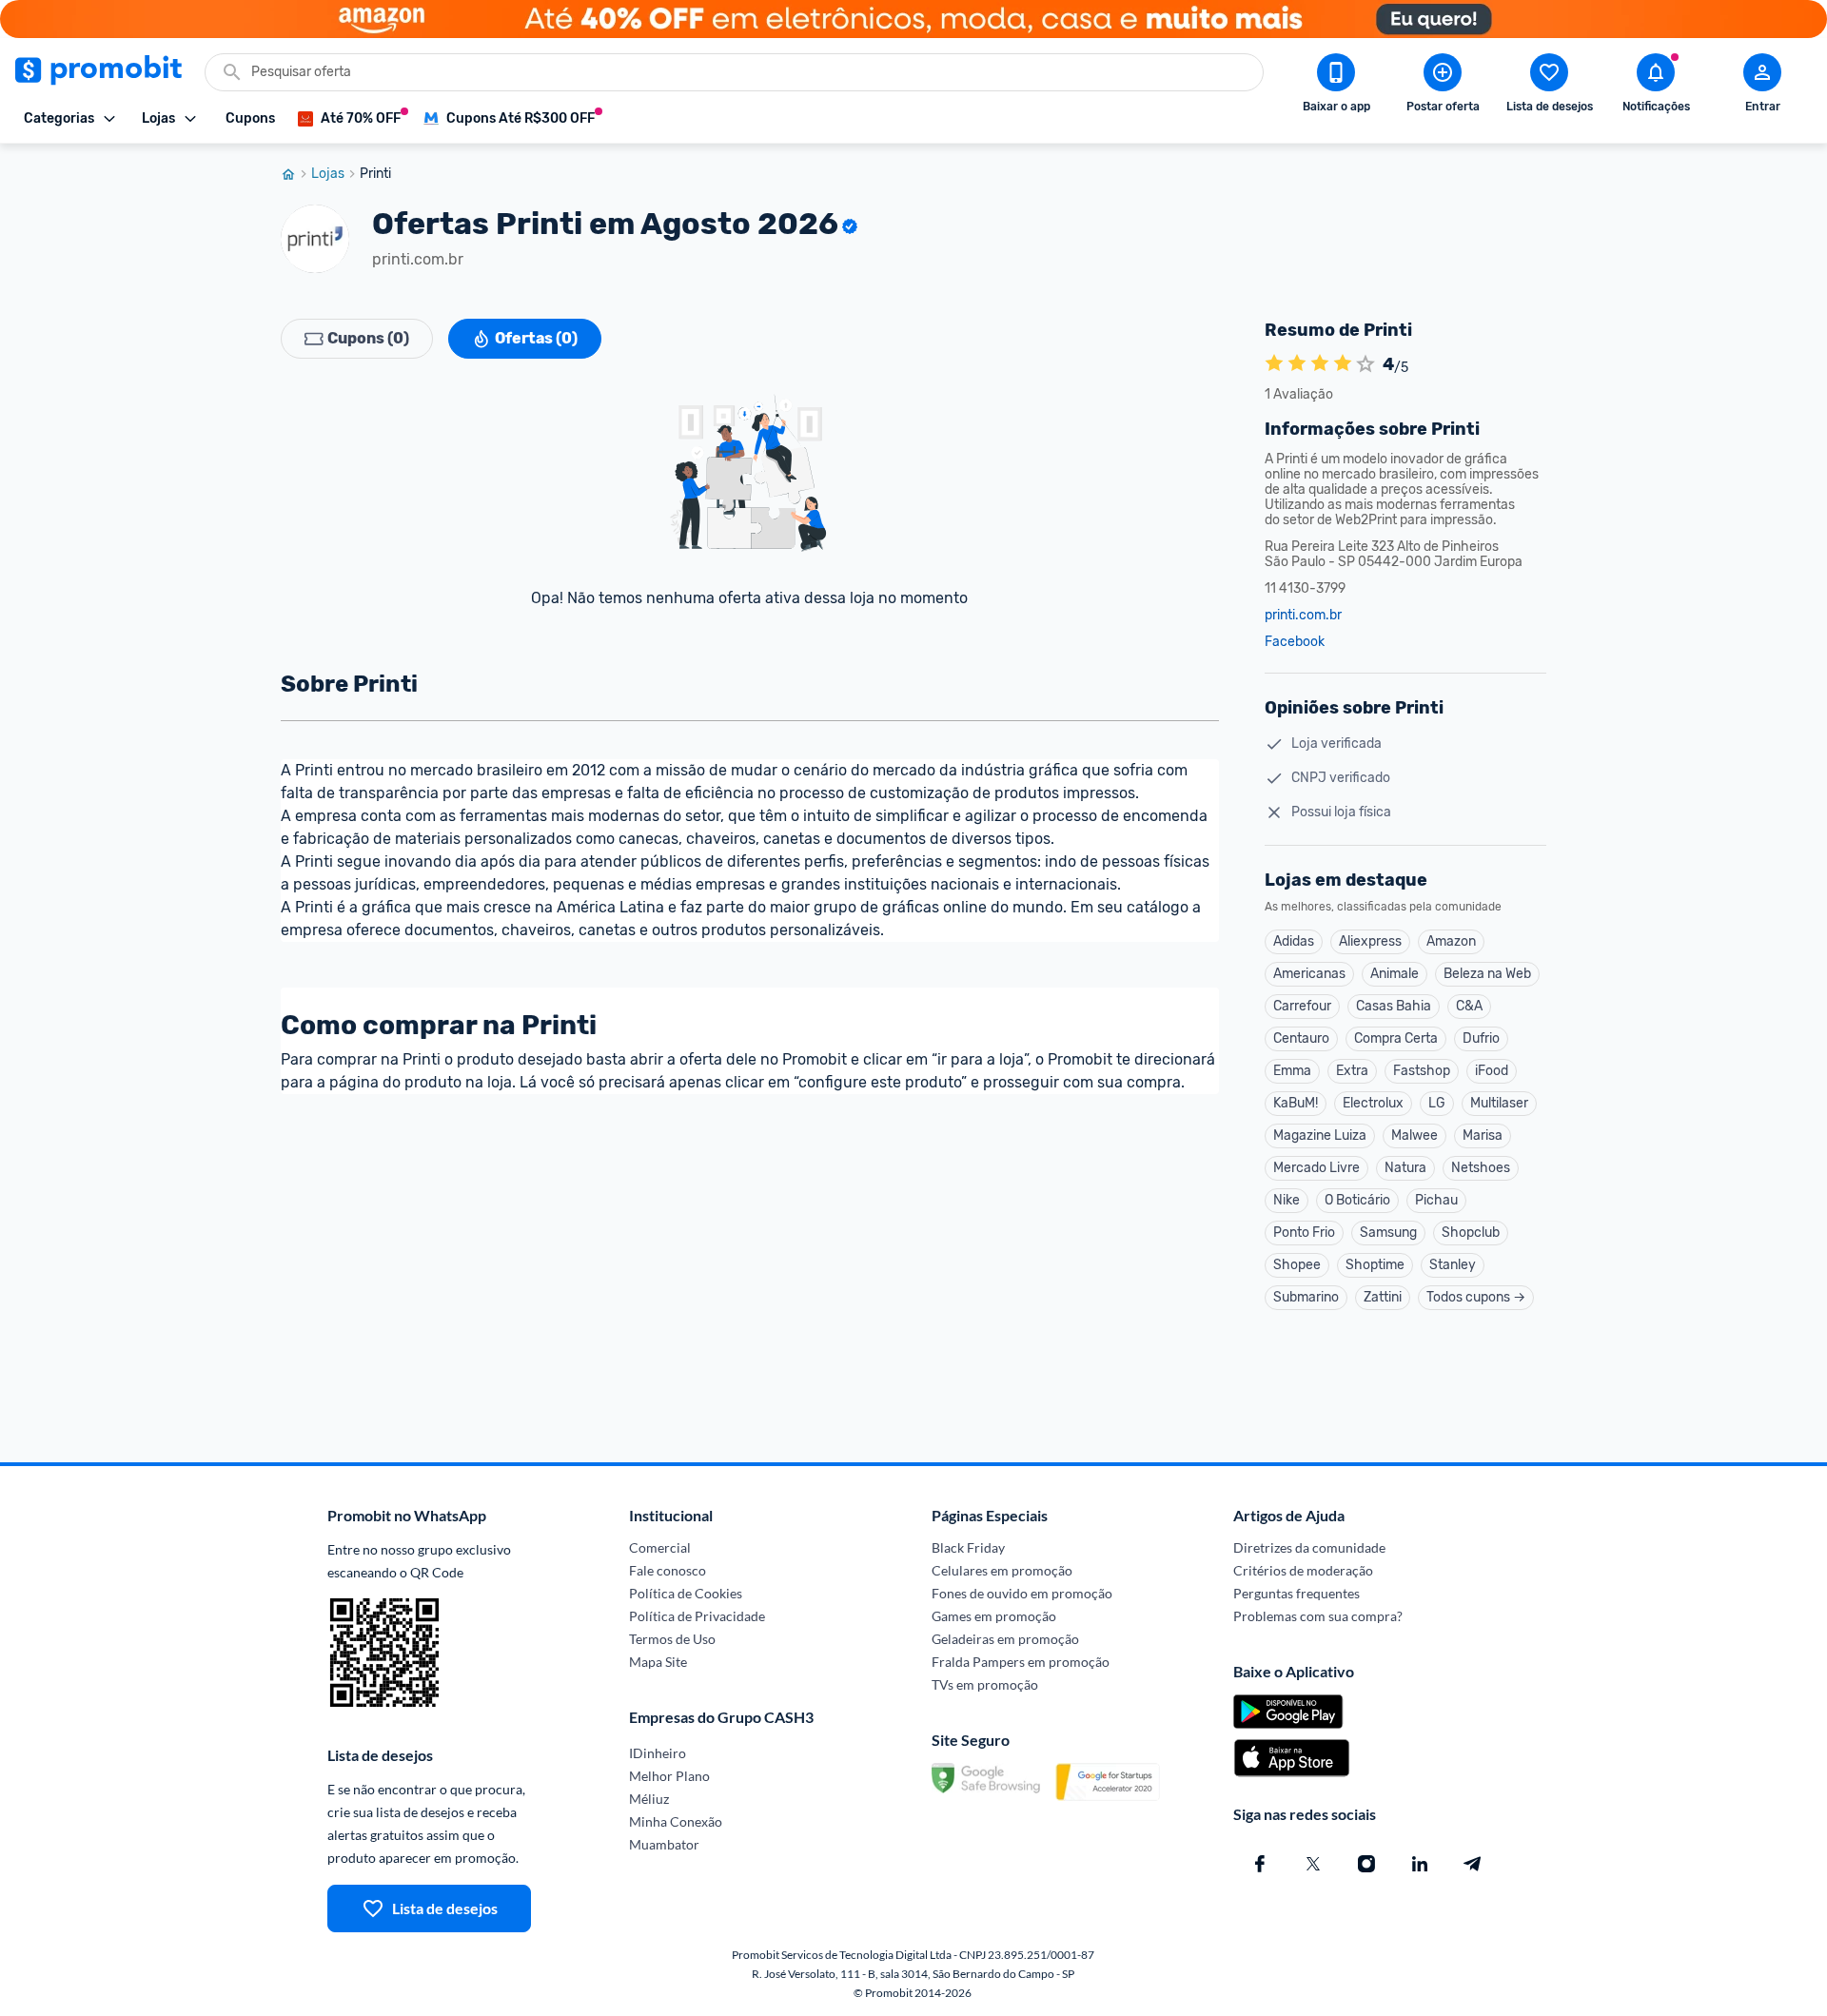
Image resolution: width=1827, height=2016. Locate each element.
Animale (1395, 974)
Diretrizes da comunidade (1309, 1547)
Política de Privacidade (697, 1616)
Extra (1352, 1071)
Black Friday (968, 1547)
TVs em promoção (985, 1684)
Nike (1287, 1200)
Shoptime (1375, 1265)
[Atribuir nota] (1365, 364)
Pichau (1436, 1200)
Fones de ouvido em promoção (1022, 1593)
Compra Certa (1396, 1038)
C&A (1469, 1006)
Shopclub (1471, 1233)
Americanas (1309, 974)
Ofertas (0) (536, 338)
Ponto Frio (1304, 1233)
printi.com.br (1303, 616)
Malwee (1414, 1135)
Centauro (1301, 1038)
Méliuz (649, 1799)
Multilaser (1499, 1103)
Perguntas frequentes (1297, 1593)
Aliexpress (1370, 941)
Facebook (1295, 642)
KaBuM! (1296, 1103)
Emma (1292, 1071)
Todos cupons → (1476, 1297)
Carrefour (1302, 1006)
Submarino (1306, 1297)
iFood (1492, 1071)
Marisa (1483, 1135)
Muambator (664, 1844)
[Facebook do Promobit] (1260, 1864)
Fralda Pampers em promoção (1021, 1662)
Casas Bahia (1394, 1006)
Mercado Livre (1316, 1168)
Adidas (1294, 941)
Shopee (1297, 1265)
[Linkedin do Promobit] (1420, 1864)
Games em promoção (994, 1616)
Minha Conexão (676, 1821)
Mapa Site (658, 1662)
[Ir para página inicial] (296, 174)
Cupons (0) (368, 338)
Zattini (1383, 1297)
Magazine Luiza (1320, 1135)
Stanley (1453, 1265)
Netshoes (1481, 1168)
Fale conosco (668, 1570)
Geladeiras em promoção (1005, 1639)
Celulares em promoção (1002, 1570)
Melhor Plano (669, 1776)
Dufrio (1481, 1038)
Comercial (660, 1547)
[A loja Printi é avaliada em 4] (1274, 364)
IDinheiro (658, 1753)
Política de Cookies (686, 1593)
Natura (1405, 1168)
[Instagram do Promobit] (1366, 1864)
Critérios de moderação (1303, 1570)
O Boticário (1357, 1200)
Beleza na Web (1487, 974)
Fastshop (1422, 1071)
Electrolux (1373, 1103)
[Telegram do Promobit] (1473, 1864)
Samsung (1388, 1233)
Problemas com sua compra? (1318, 1616)
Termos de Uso (672, 1639)
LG (1437, 1103)
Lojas (328, 174)
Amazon (1451, 941)
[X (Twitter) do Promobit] (1313, 1864)
